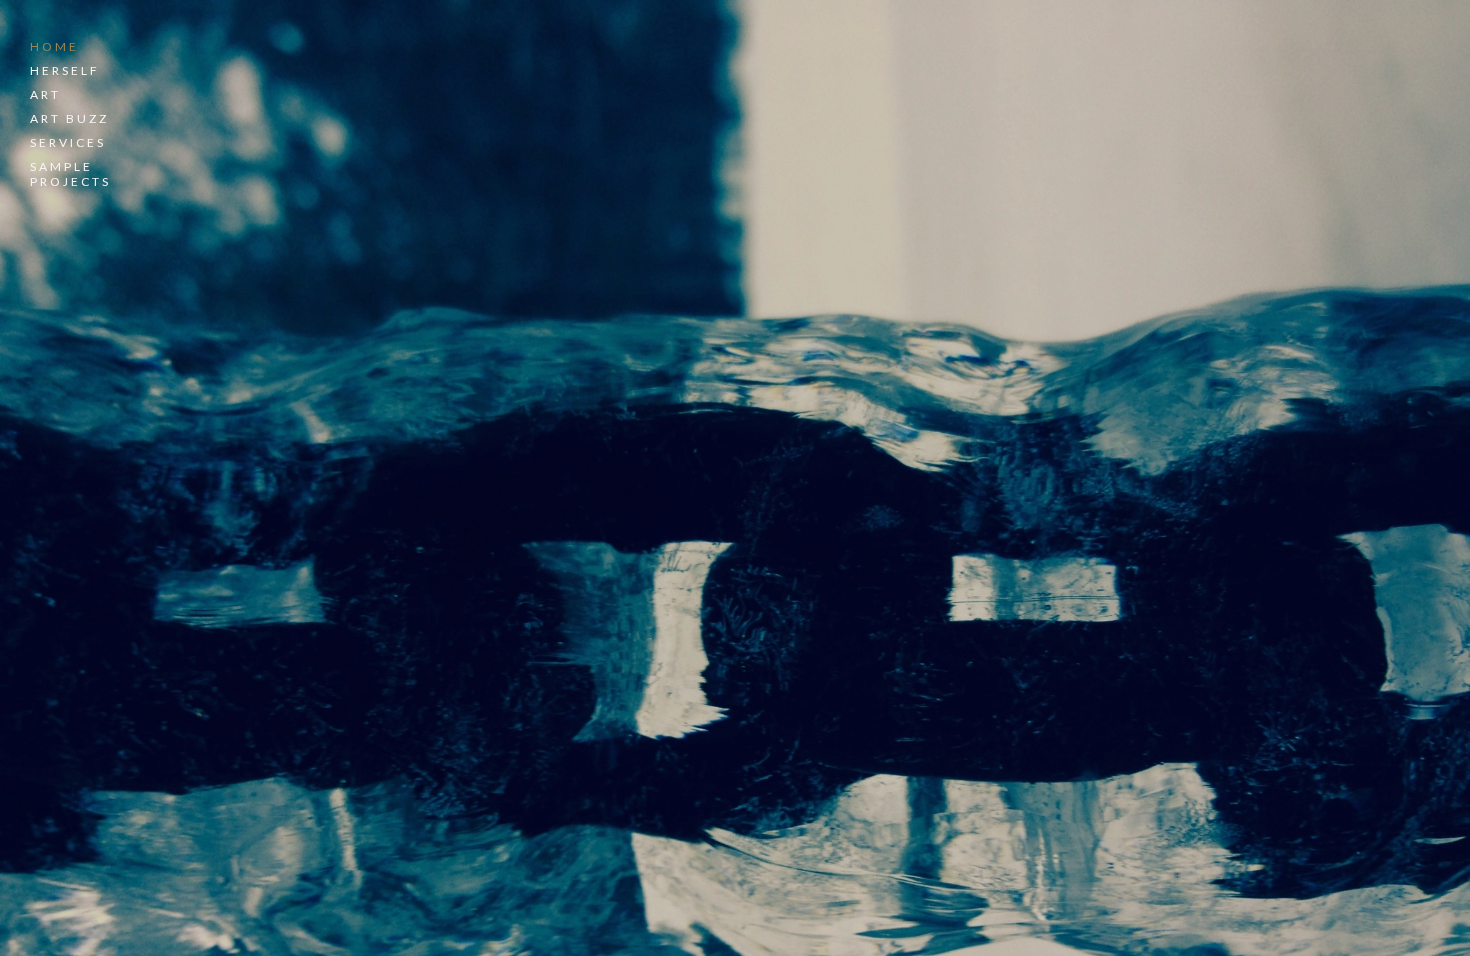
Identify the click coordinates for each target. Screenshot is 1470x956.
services (68, 142)
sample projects (70, 174)
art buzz (69, 118)
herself (65, 70)
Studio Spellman (341, 541)
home (54, 46)
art (45, 94)
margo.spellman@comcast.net (349, 762)
